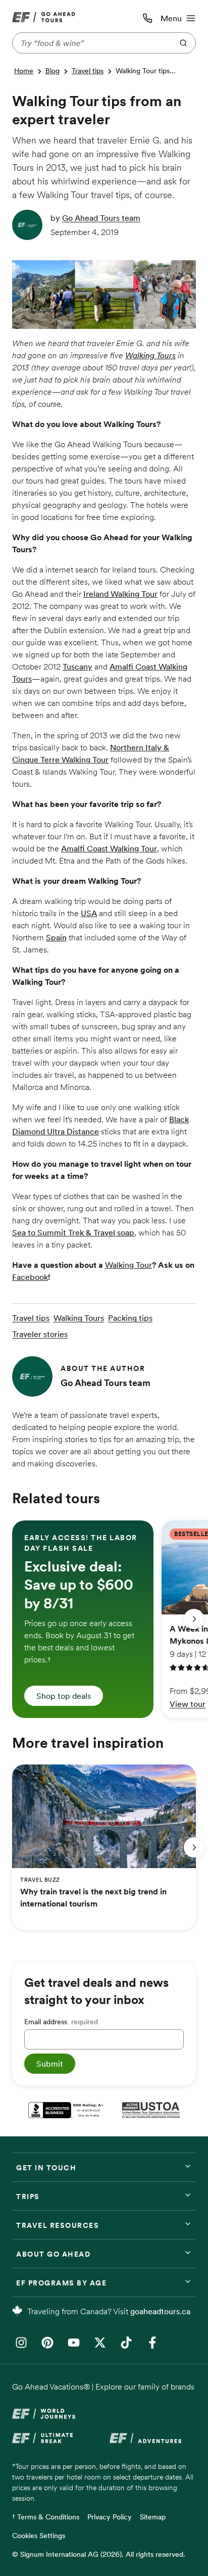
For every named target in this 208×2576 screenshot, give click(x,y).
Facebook (30, 1277)
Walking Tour (128, 1265)
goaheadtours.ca (160, 2311)
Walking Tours (150, 355)
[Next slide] (194, 1619)
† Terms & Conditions (46, 2517)
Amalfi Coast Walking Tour (109, 848)
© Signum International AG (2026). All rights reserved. (99, 2554)
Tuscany (77, 666)
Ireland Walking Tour (120, 594)
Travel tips (88, 71)
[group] (83, 1619)
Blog (53, 71)
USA (89, 913)
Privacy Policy (110, 2517)
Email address (61, 2022)
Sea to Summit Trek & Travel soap (73, 1232)
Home (24, 71)
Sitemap (153, 2517)
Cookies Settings (39, 2536)
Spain (56, 937)
